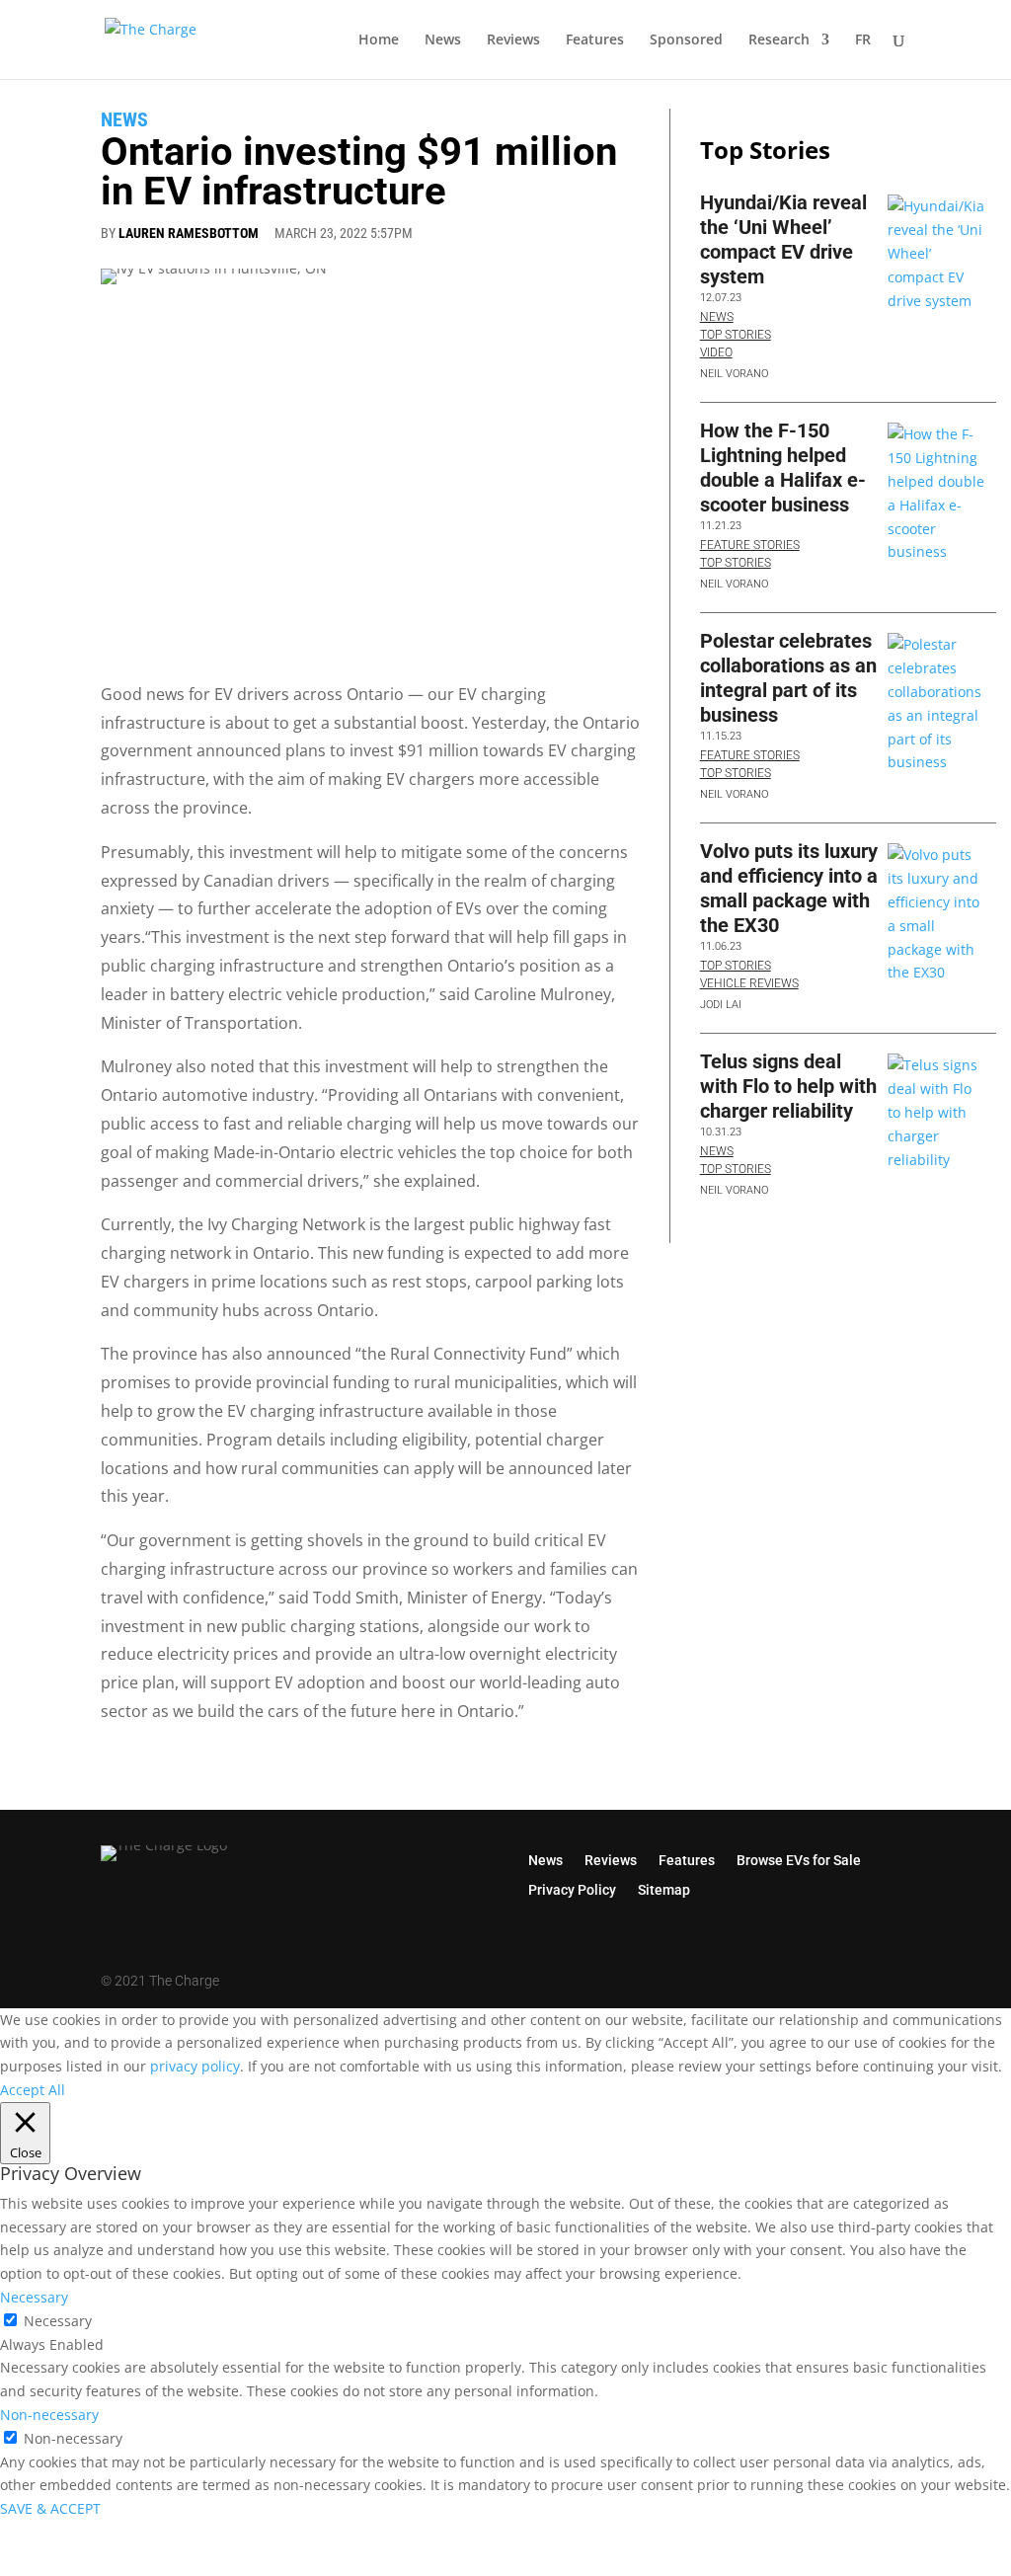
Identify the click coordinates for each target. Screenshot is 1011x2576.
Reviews (513, 40)
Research (779, 40)
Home (379, 40)
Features (595, 40)
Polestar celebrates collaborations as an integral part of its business (788, 678)
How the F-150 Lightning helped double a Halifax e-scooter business (783, 468)
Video (716, 352)
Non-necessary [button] (49, 2415)
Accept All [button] (33, 2090)
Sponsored (686, 40)
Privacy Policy (572, 1889)
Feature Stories (750, 545)
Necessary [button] (34, 2297)
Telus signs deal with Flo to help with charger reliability (788, 1086)
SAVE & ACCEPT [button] (50, 2508)
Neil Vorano (734, 374)
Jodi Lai (721, 1005)
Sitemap (664, 1889)
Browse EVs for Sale (799, 1860)
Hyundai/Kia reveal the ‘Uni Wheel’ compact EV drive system (783, 239)
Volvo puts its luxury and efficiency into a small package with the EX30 (789, 888)
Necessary (58, 2321)
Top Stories (736, 335)
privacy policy (195, 2066)
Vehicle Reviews (749, 983)
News (443, 40)
